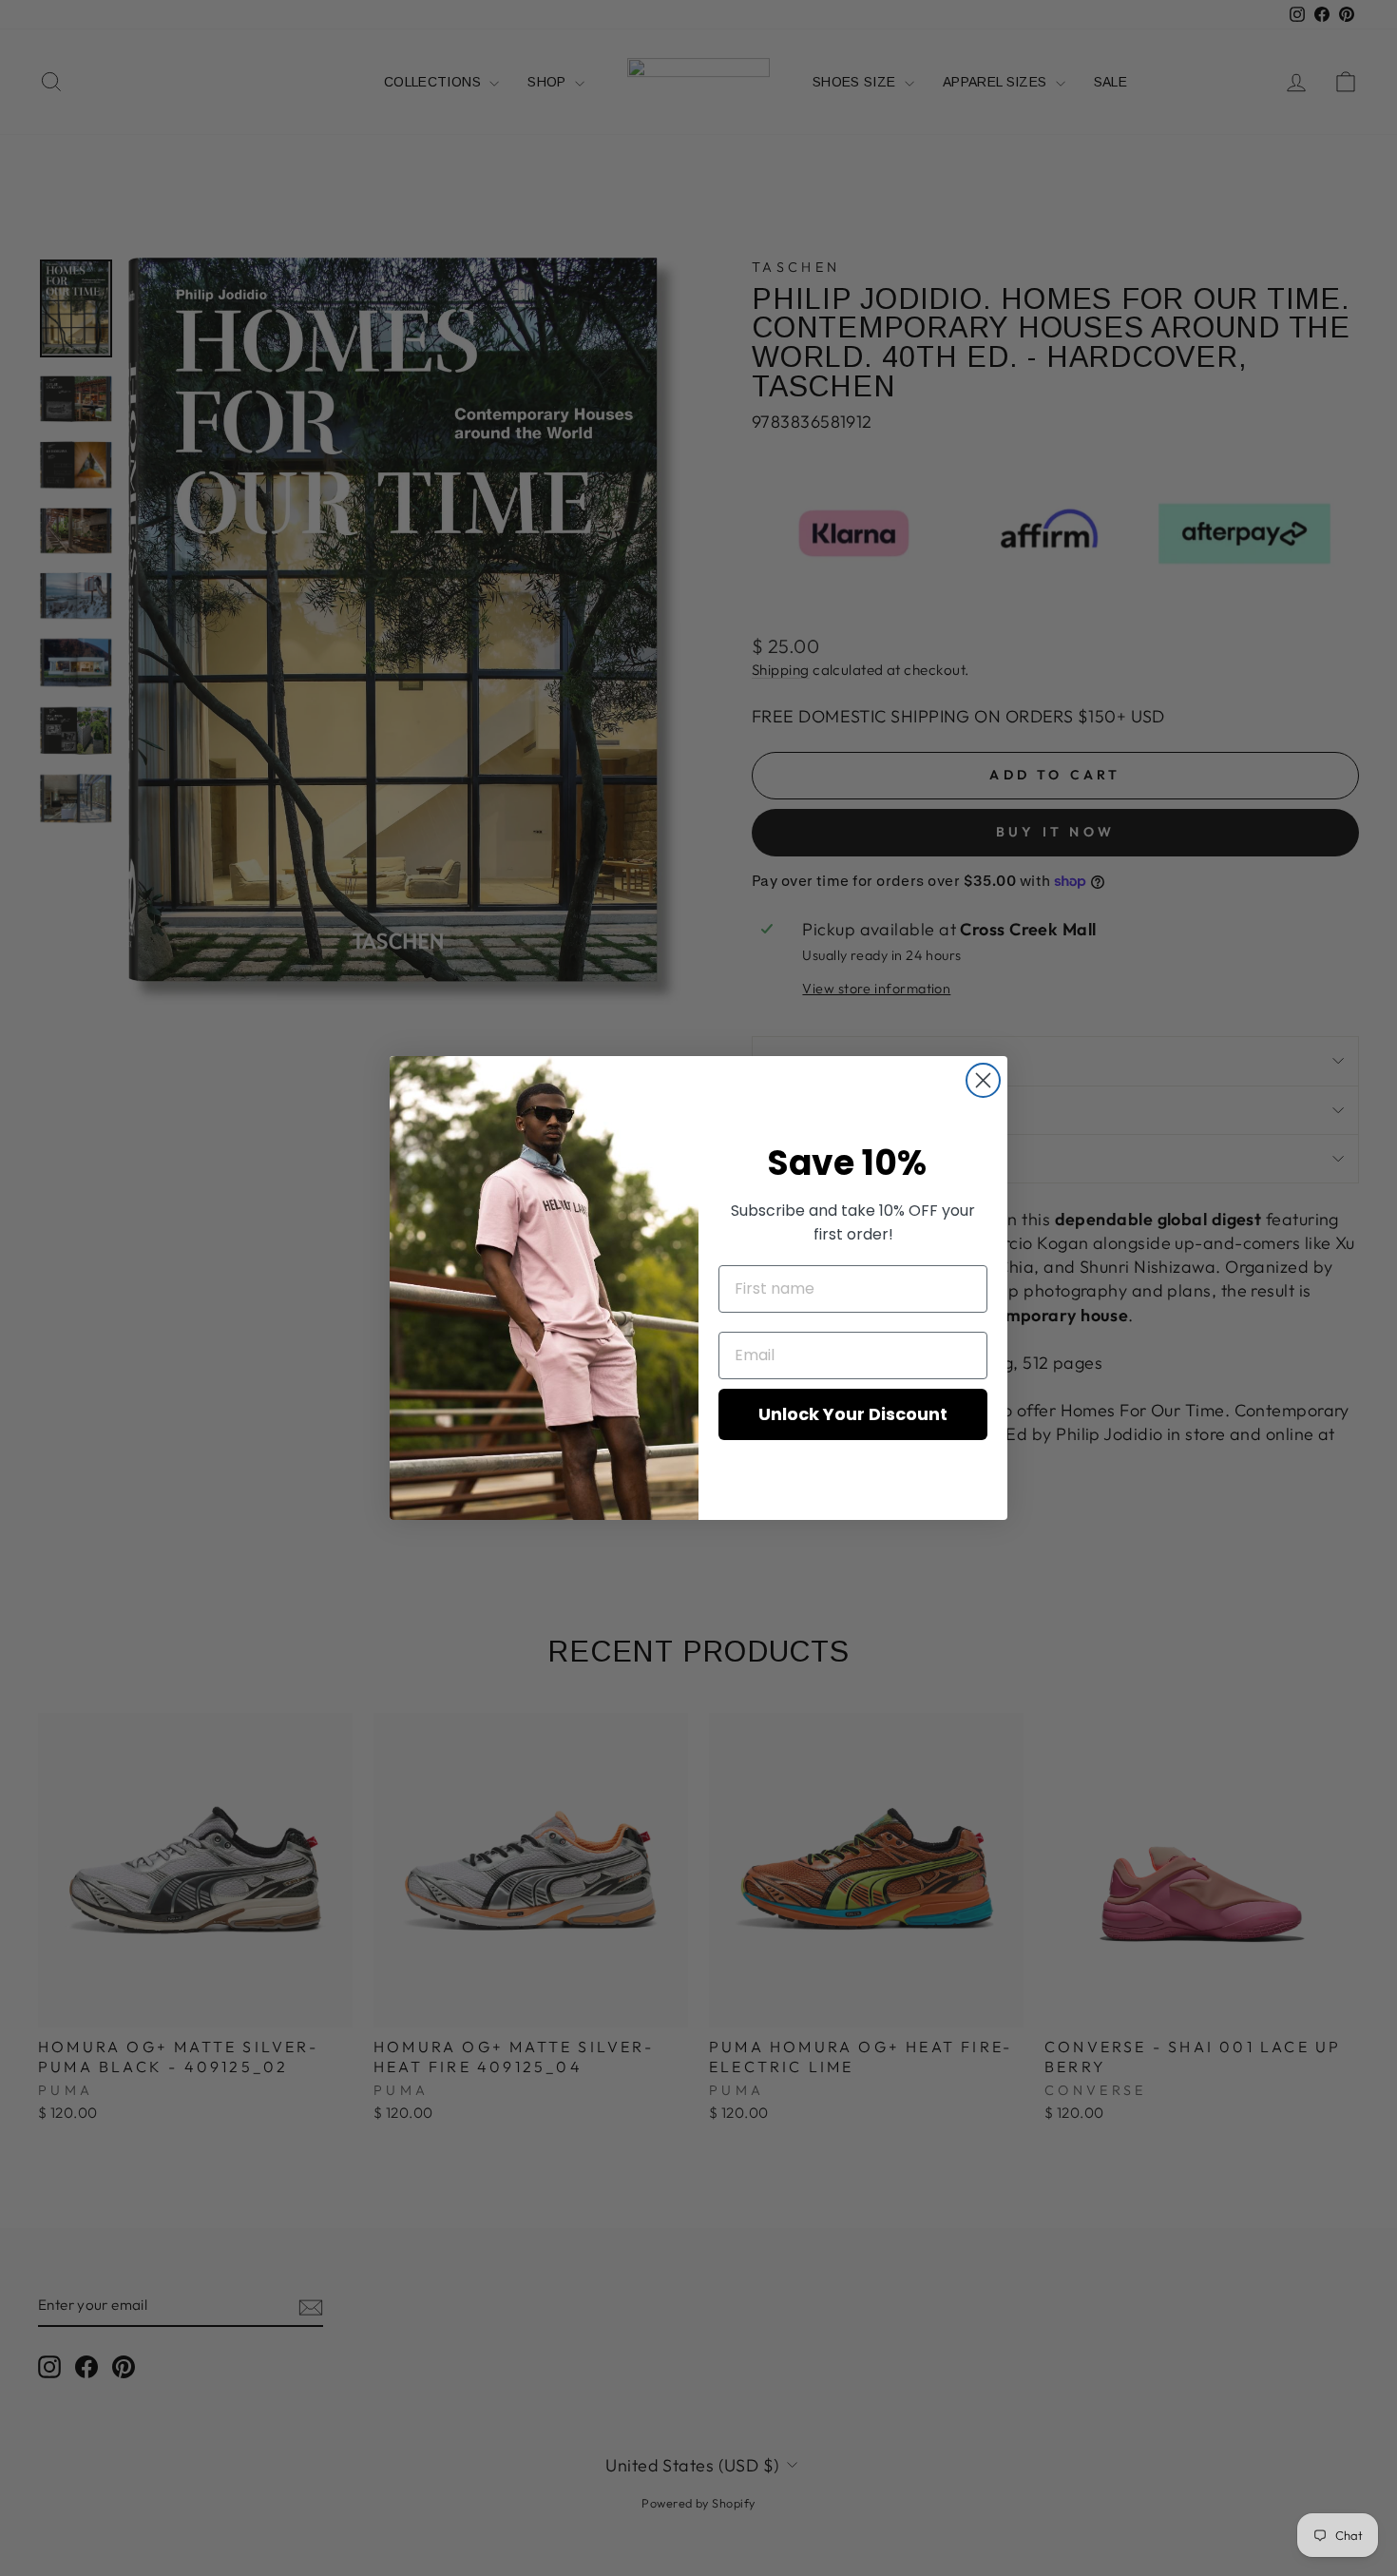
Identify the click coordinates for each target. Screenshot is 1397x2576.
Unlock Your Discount (853, 1414)
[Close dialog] (983, 1080)
